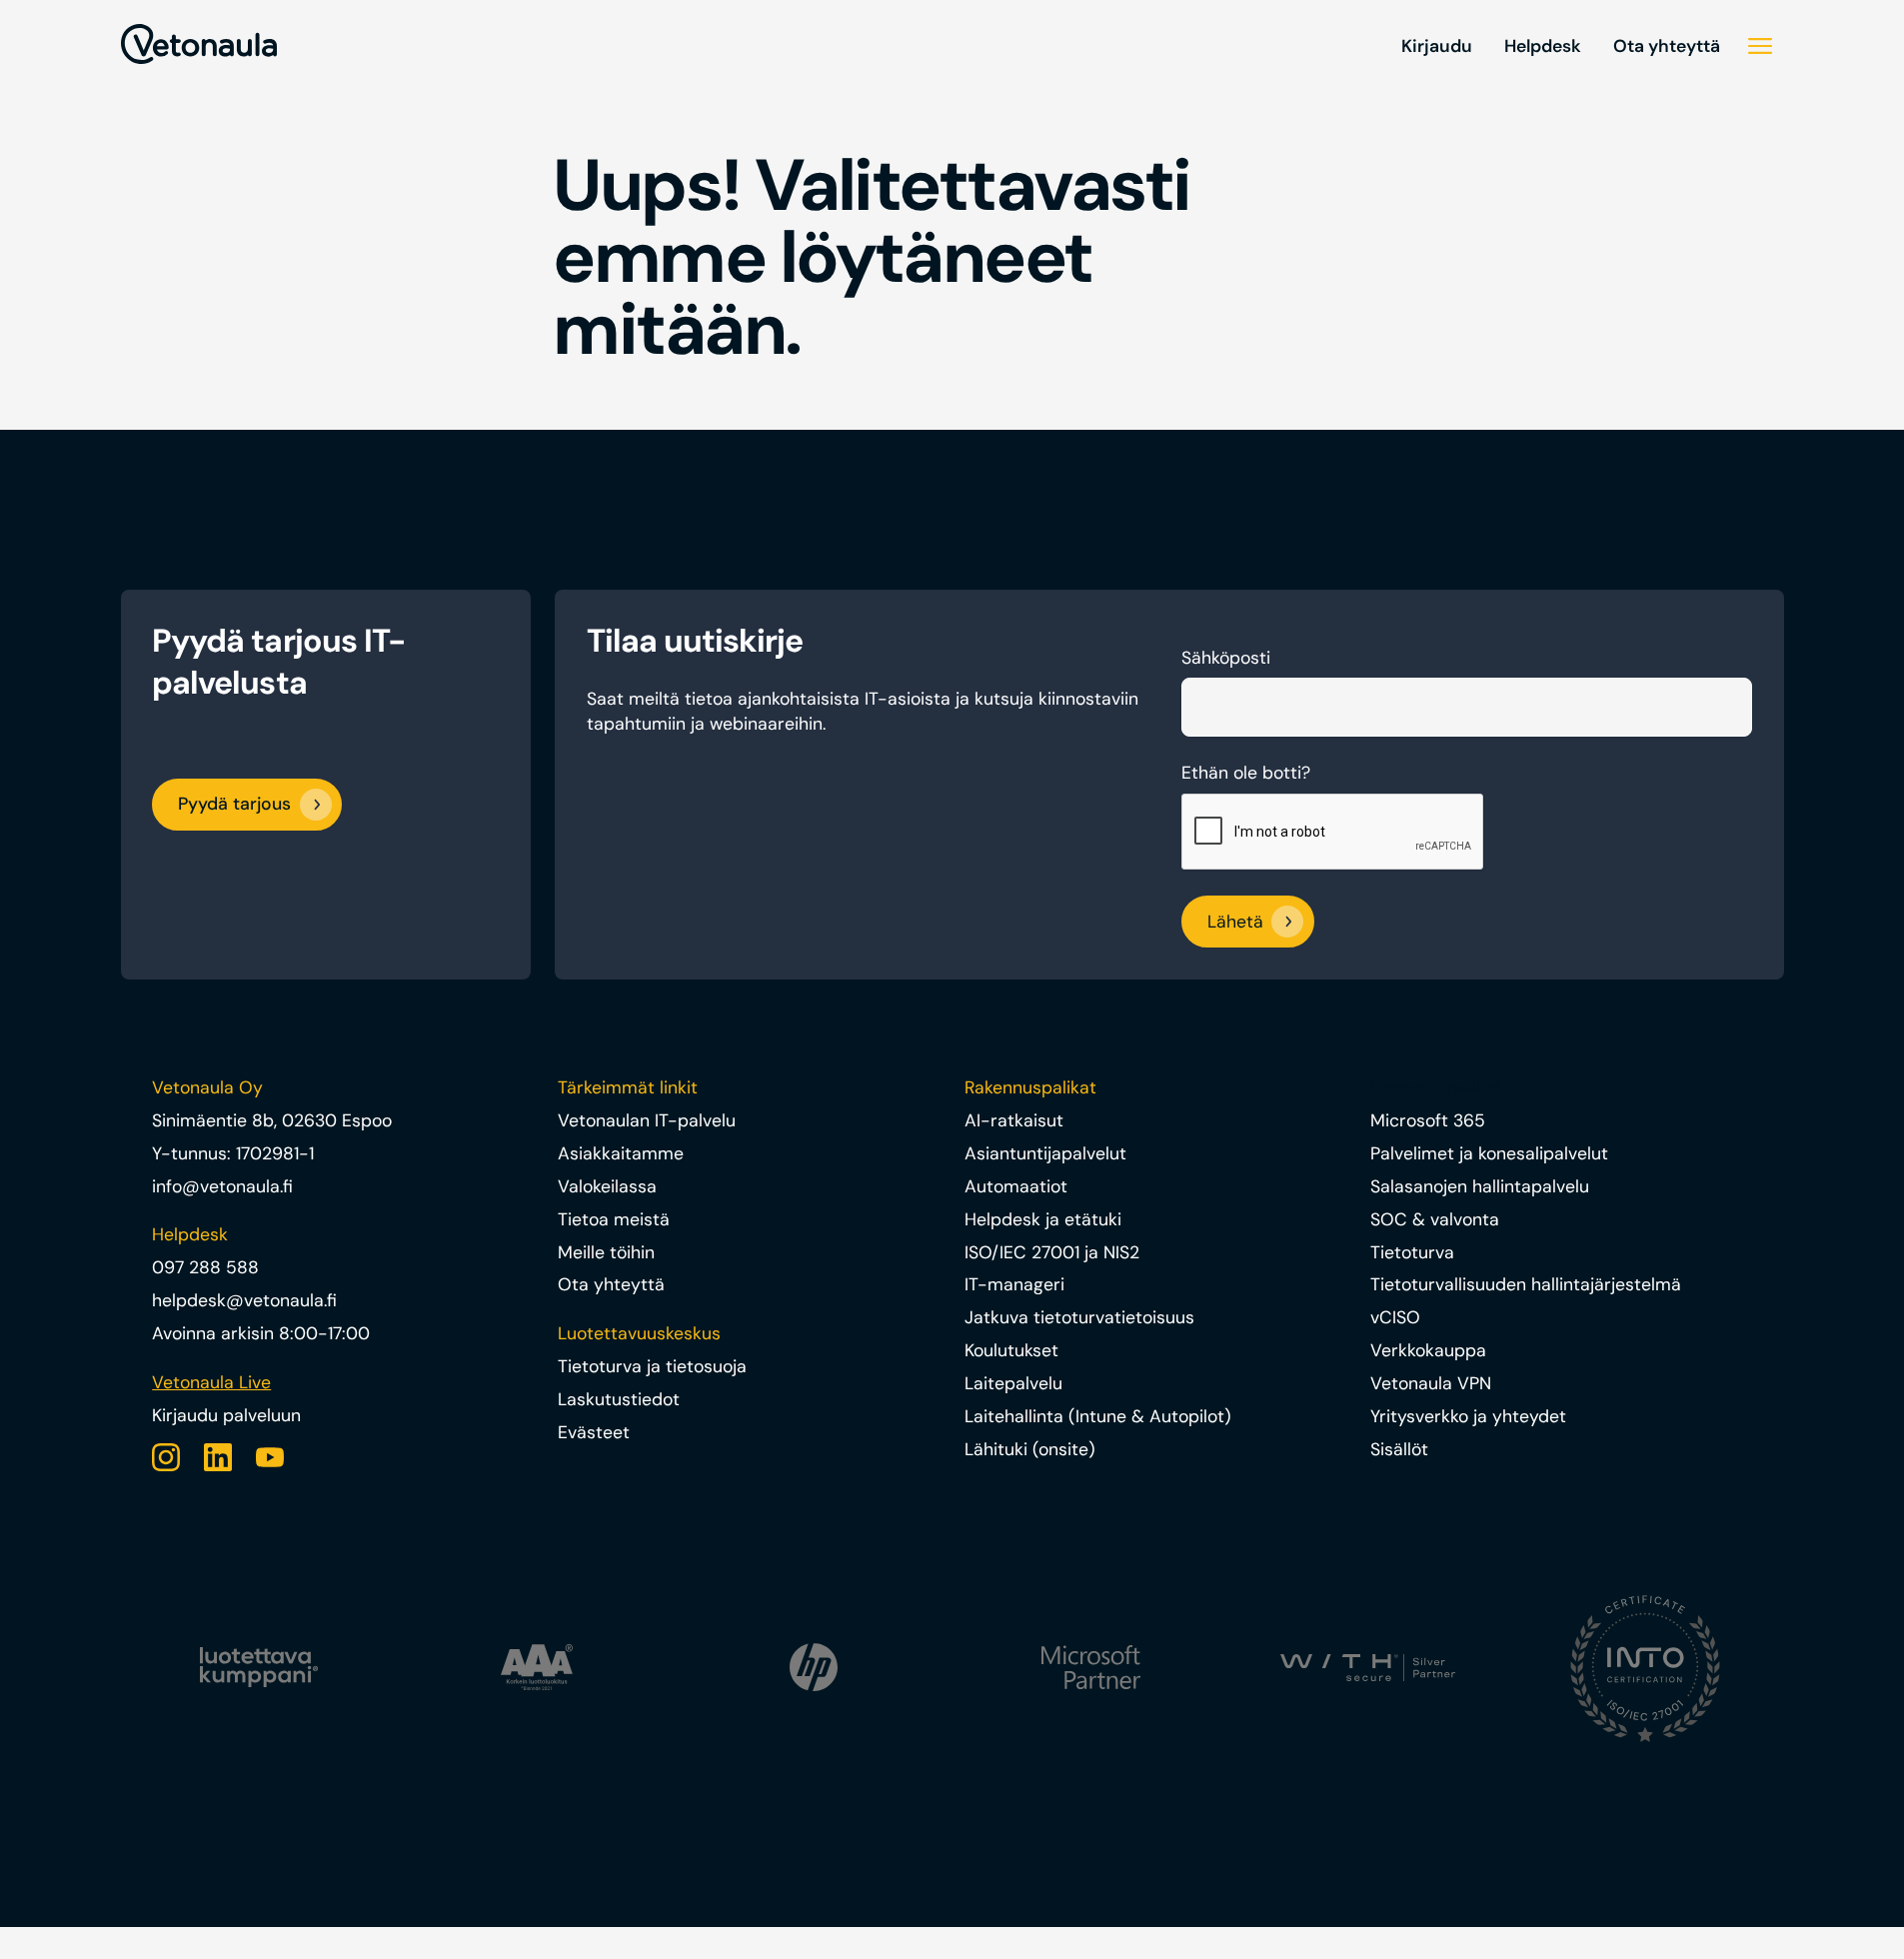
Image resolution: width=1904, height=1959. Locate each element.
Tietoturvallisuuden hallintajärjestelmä (1526, 1284)
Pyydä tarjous (234, 804)
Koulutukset (1011, 1350)
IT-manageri (1014, 1284)
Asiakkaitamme (621, 1153)
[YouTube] (270, 1457)
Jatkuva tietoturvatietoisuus (1079, 1317)
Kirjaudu (1437, 46)
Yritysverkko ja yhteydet (1468, 1416)
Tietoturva (1412, 1252)
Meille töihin (606, 1252)
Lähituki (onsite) (1030, 1449)
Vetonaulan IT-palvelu (647, 1120)
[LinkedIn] (218, 1457)
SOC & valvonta (1435, 1219)
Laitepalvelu (1013, 1383)
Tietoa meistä (614, 1219)
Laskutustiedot (619, 1399)
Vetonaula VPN (1431, 1383)
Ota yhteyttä (1667, 46)
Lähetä (1235, 922)
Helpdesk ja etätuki (1043, 1219)
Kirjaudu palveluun (226, 1415)
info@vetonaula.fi (222, 1186)
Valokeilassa (607, 1186)
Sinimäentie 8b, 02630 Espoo (272, 1120)
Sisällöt (1399, 1449)
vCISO (1395, 1317)
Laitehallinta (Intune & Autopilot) (1098, 1416)
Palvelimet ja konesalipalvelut (1489, 1153)
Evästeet (594, 1432)
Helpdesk (1543, 46)
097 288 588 (205, 1267)
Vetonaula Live (211, 1382)
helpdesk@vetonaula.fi (244, 1300)
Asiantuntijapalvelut (1045, 1153)
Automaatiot (1016, 1186)
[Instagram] (166, 1457)
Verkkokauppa (1428, 1350)
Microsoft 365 (1428, 1120)
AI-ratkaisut (1014, 1120)
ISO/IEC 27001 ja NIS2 (1052, 1252)
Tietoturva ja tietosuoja (652, 1366)
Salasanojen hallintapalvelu (1480, 1186)
